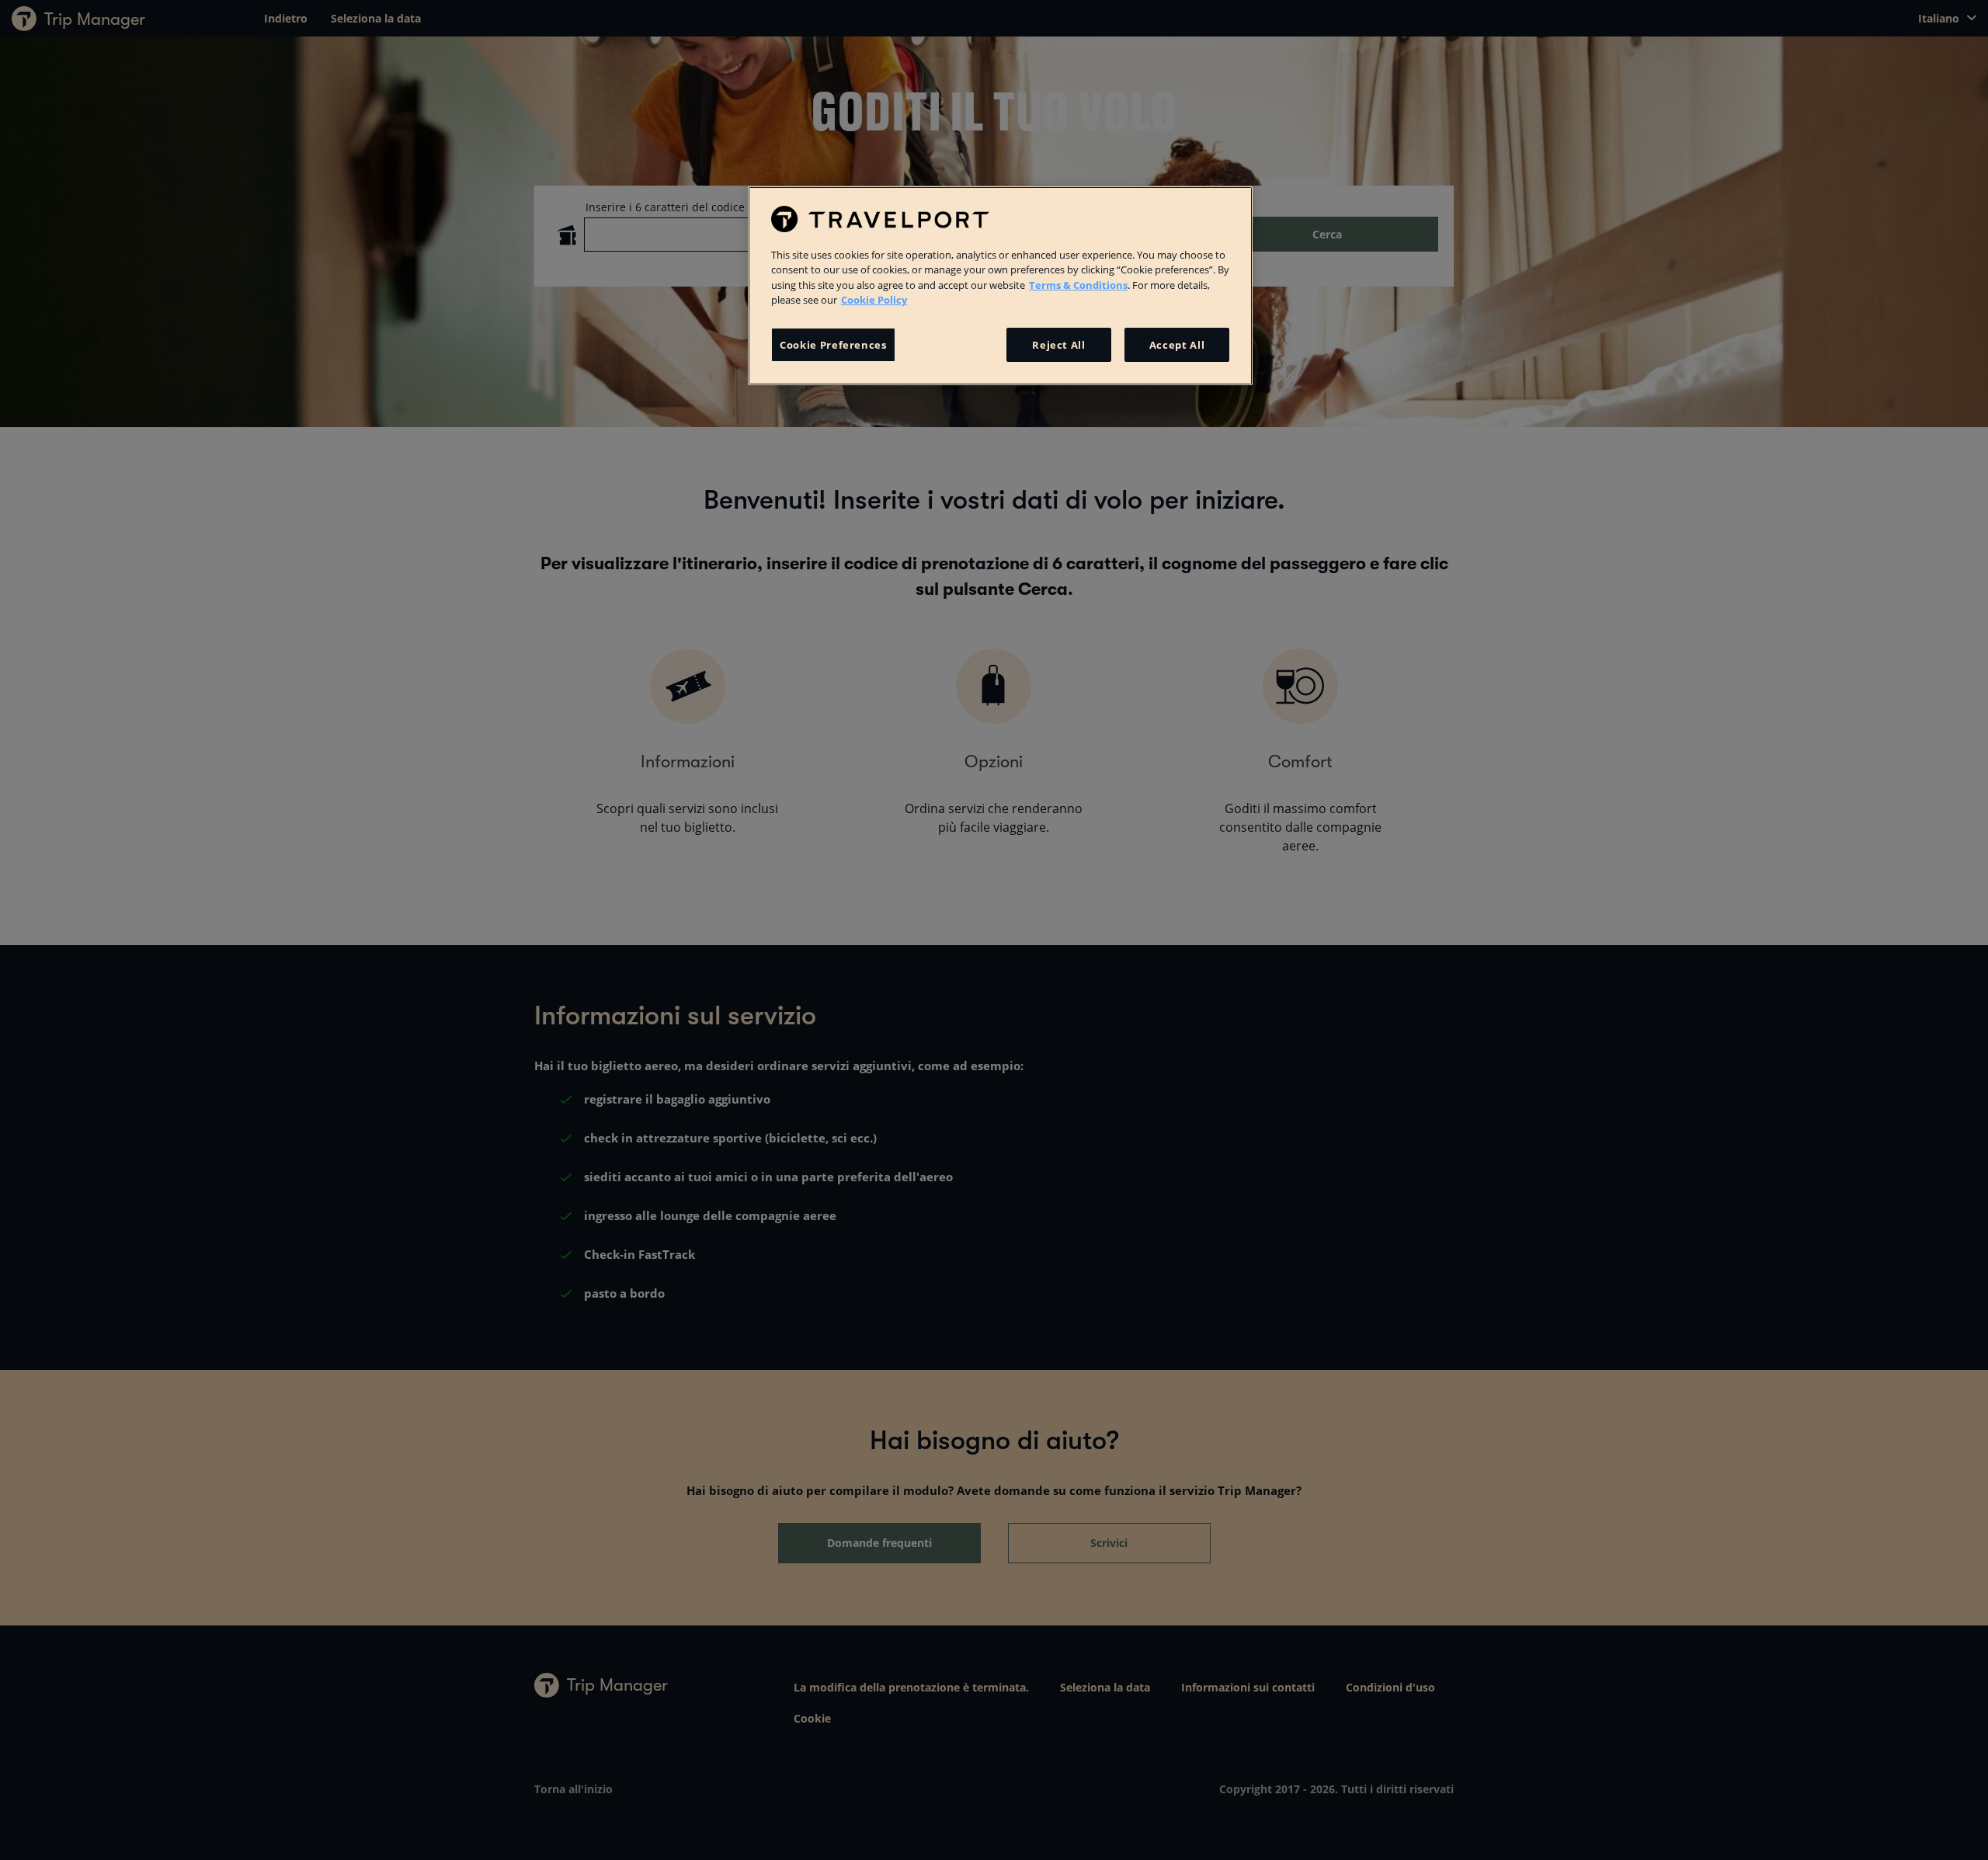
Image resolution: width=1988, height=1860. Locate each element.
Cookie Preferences (833, 345)
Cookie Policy (874, 300)
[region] (1000, 286)
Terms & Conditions (1078, 285)
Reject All (1059, 345)
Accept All (1177, 345)
